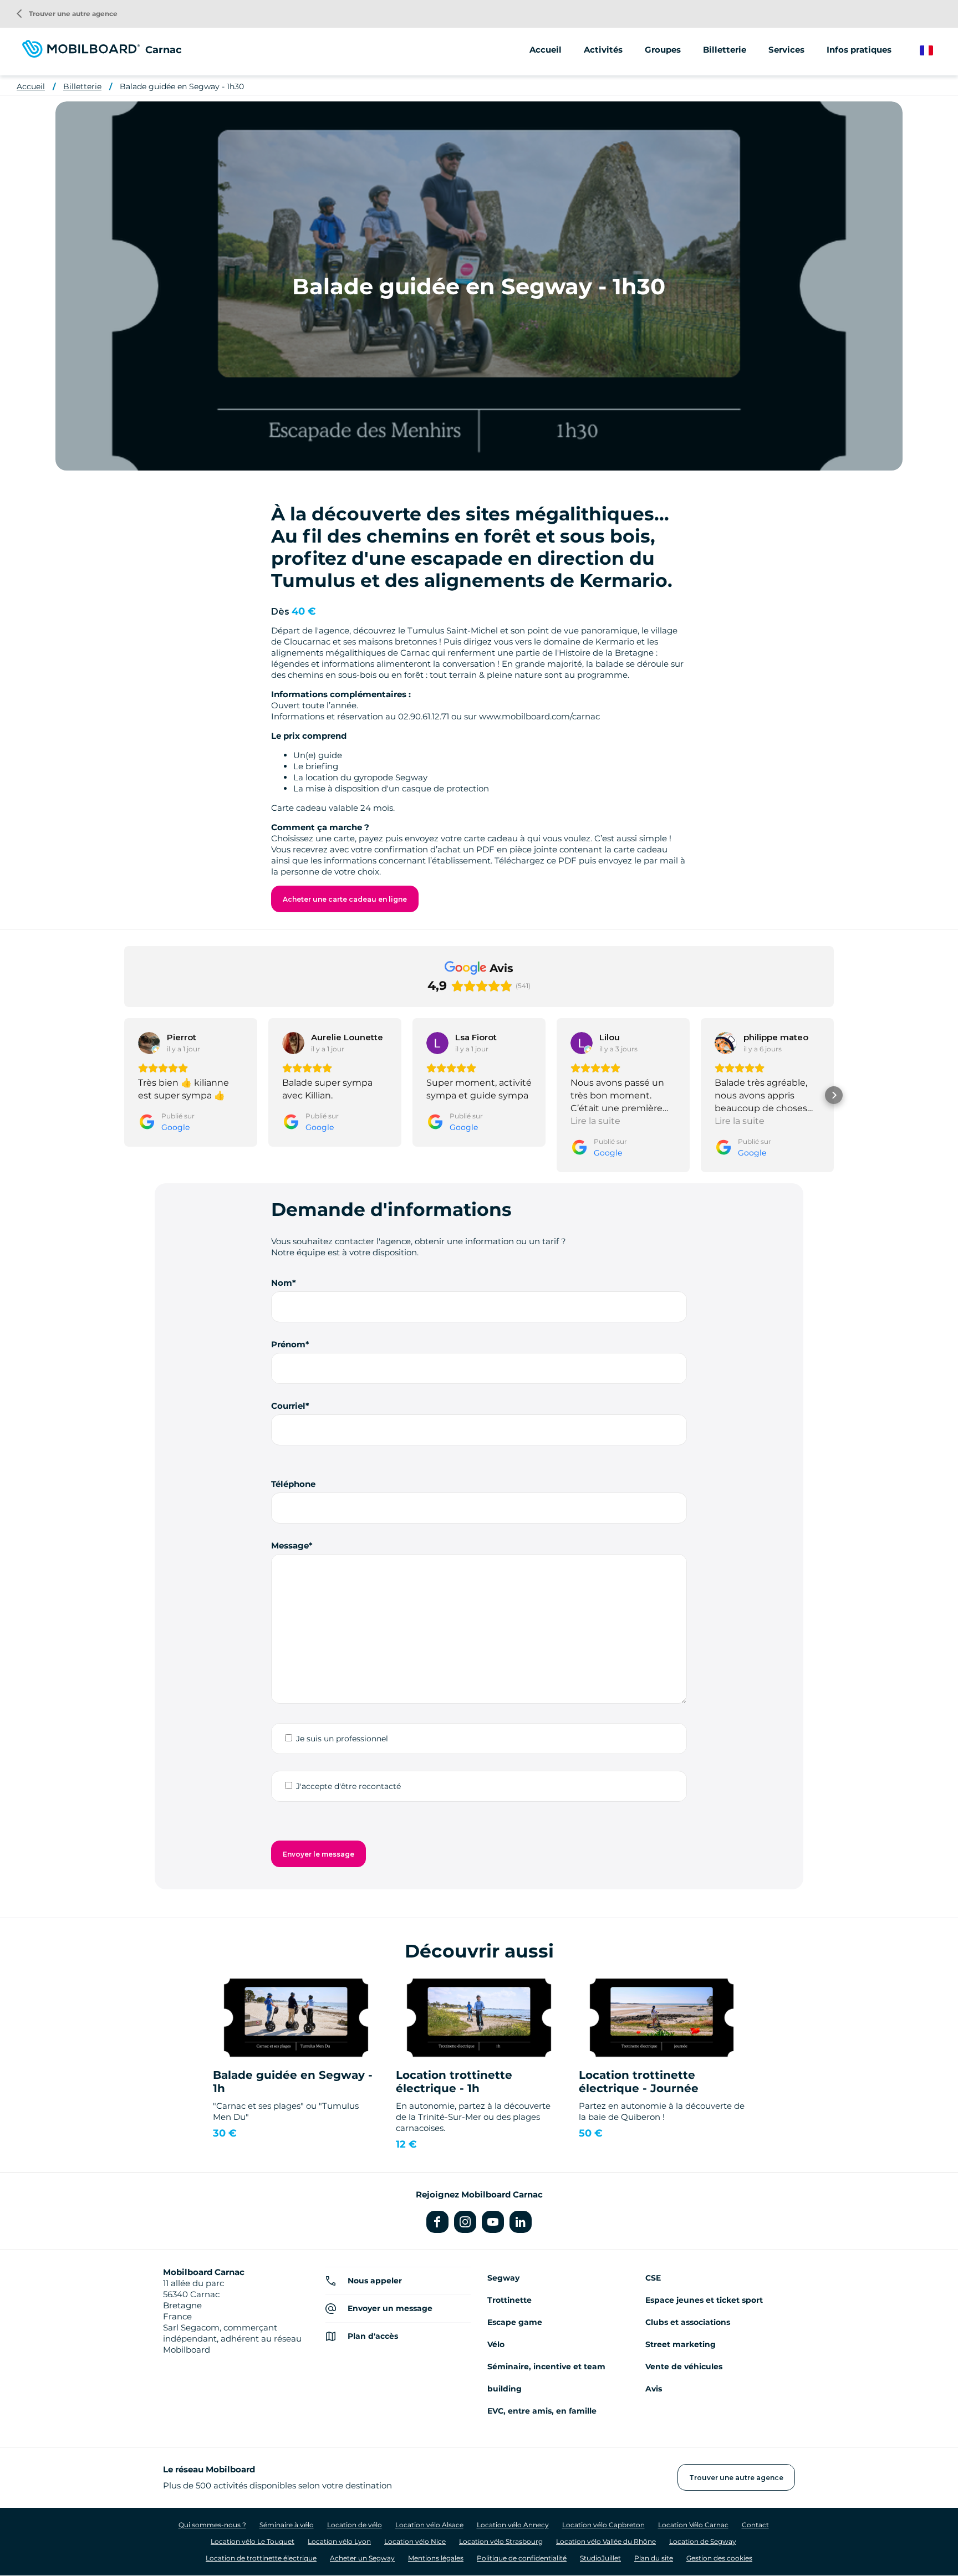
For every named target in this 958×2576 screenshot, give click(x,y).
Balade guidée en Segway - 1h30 (182, 86)
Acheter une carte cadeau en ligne (345, 899)
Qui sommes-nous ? (212, 2525)
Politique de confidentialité (522, 2558)
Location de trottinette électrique (261, 2558)
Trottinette (509, 2300)
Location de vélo (355, 2525)
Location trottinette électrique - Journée (639, 2082)
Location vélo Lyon (339, 2541)
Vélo (496, 2344)
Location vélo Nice (415, 2541)
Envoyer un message (390, 2308)
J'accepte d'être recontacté (348, 1786)
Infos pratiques (859, 50)
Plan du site (654, 2558)
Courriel (288, 1406)
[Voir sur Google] (149, 1043)
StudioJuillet (600, 2558)
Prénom (288, 1344)
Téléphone (293, 1484)
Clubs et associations (688, 2322)
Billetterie (725, 50)
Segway (503, 2278)
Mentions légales (436, 2558)
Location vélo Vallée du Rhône (606, 2541)
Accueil (546, 50)
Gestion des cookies (719, 2558)
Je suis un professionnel (342, 1739)
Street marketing (681, 2344)
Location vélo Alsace (429, 2525)
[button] (124, 1095)
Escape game (515, 2322)
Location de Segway (703, 2541)
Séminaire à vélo (287, 2525)
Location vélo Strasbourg (501, 2541)
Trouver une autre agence (67, 14)
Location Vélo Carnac (693, 2525)
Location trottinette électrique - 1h (454, 2082)
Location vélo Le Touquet (253, 2541)
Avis (654, 2389)
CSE (653, 2278)
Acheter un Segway (362, 2558)
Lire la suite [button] (595, 1121)
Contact (755, 2525)
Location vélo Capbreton (603, 2525)
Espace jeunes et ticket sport (704, 2300)
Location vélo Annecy (513, 2525)
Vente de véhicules (684, 2367)
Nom (282, 1283)
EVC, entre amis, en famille (542, 2411)
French (934, 51)
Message (290, 1545)
